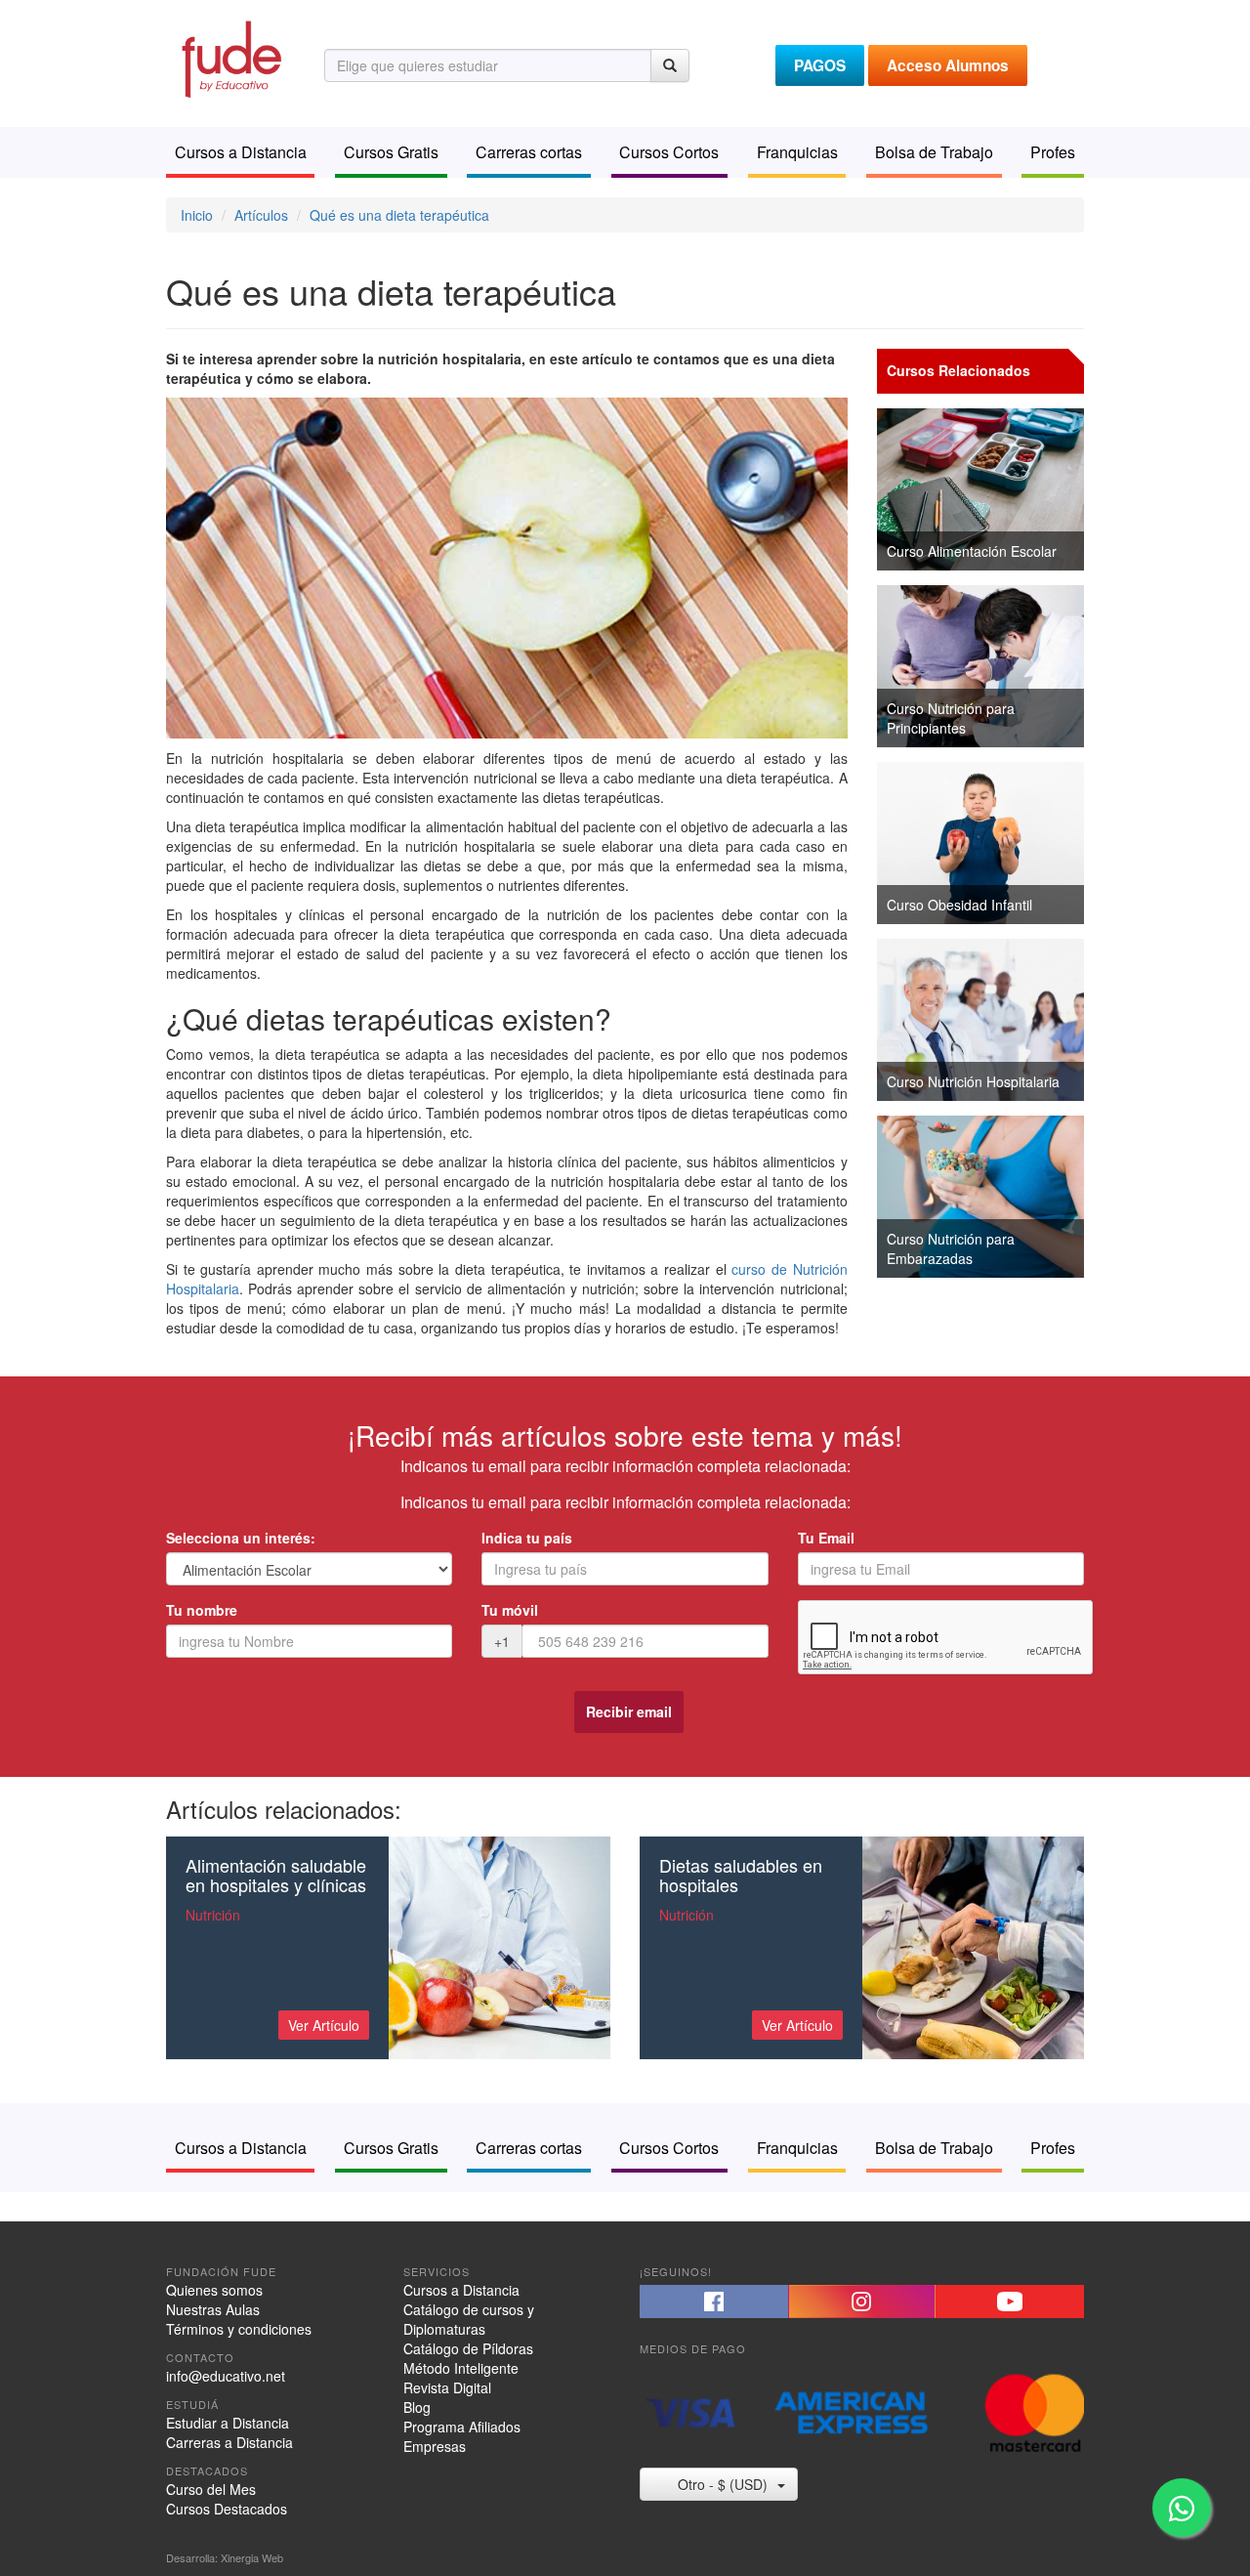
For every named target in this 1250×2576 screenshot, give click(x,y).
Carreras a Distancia (229, 2442)
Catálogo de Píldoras (468, 2348)
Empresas (435, 2446)
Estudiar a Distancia (228, 2423)
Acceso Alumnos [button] (948, 65)
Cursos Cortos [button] (669, 152)
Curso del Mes (211, 2489)
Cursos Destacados (227, 2509)
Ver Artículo (324, 2025)
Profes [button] (1053, 152)
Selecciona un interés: (241, 1538)
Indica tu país (527, 1538)
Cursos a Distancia (461, 2290)
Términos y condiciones (239, 2329)
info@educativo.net (226, 2376)
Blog (417, 2407)
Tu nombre (202, 1610)
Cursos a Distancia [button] (241, 152)
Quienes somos (214, 2290)
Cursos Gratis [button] (391, 152)
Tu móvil (510, 1610)
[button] (714, 2302)
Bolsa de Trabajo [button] (934, 152)
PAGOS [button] (820, 65)
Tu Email (826, 1538)
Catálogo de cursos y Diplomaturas (469, 2319)
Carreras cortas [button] (529, 152)
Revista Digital (447, 2387)
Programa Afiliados (462, 2427)
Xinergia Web (252, 2557)
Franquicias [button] (797, 152)
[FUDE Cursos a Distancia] (230, 57)
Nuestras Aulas (213, 2309)
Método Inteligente (461, 2368)
